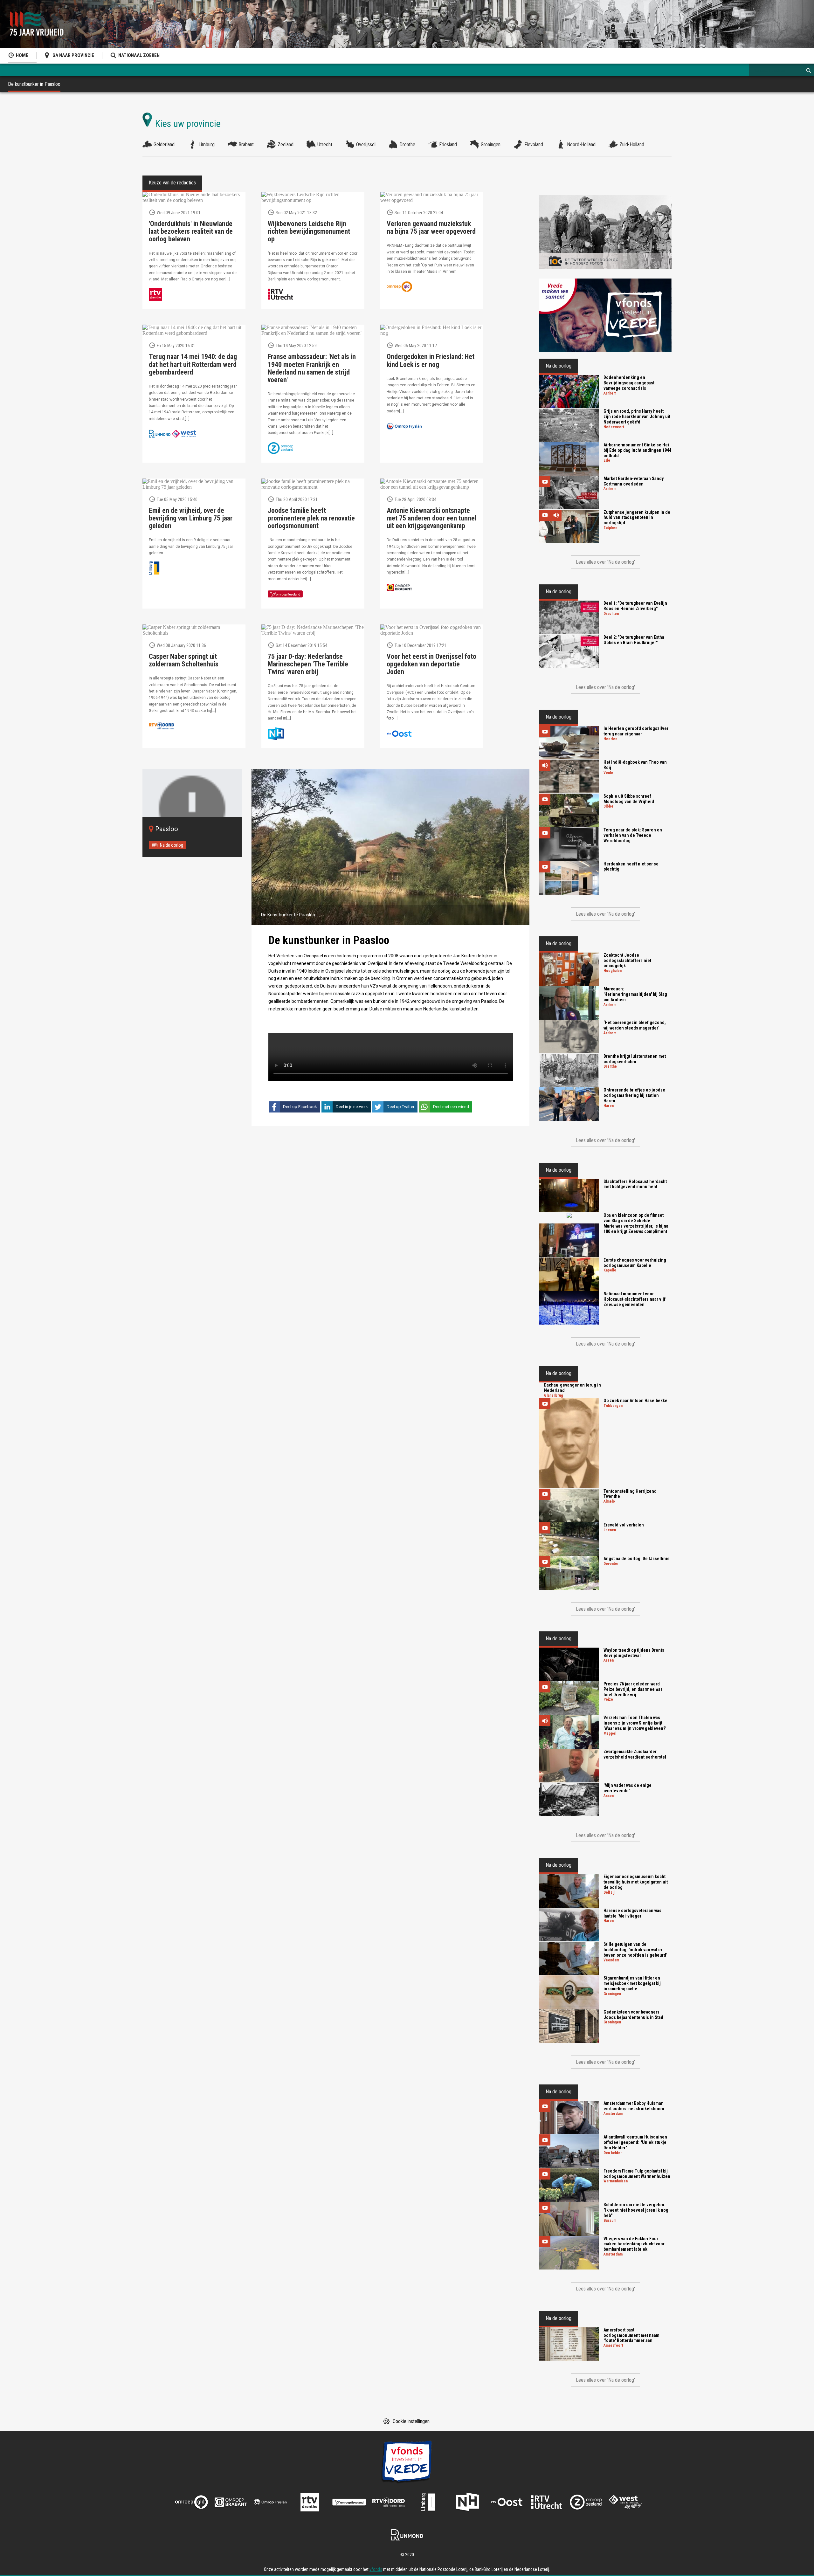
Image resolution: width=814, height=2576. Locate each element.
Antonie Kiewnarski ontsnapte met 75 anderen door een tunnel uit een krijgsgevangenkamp (431, 518)
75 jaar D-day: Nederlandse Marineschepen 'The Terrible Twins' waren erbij (308, 664)
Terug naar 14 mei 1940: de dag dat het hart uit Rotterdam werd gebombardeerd (193, 364)
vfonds (376, 2569)
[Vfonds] (605, 316)
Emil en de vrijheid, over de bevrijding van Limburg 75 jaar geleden (191, 518)
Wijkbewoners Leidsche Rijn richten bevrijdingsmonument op (309, 231)
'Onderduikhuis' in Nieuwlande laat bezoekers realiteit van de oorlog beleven (191, 231)
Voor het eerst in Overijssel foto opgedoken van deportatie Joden (431, 664)
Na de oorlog (172, 845)
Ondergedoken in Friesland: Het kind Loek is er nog (431, 361)
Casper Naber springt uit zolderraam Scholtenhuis (184, 660)
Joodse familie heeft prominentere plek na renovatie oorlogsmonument (311, 518)
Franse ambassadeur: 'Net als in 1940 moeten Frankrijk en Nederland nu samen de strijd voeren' (312, 368)
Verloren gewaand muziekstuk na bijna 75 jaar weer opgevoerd (431, 228)
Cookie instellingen (411, 2421)
